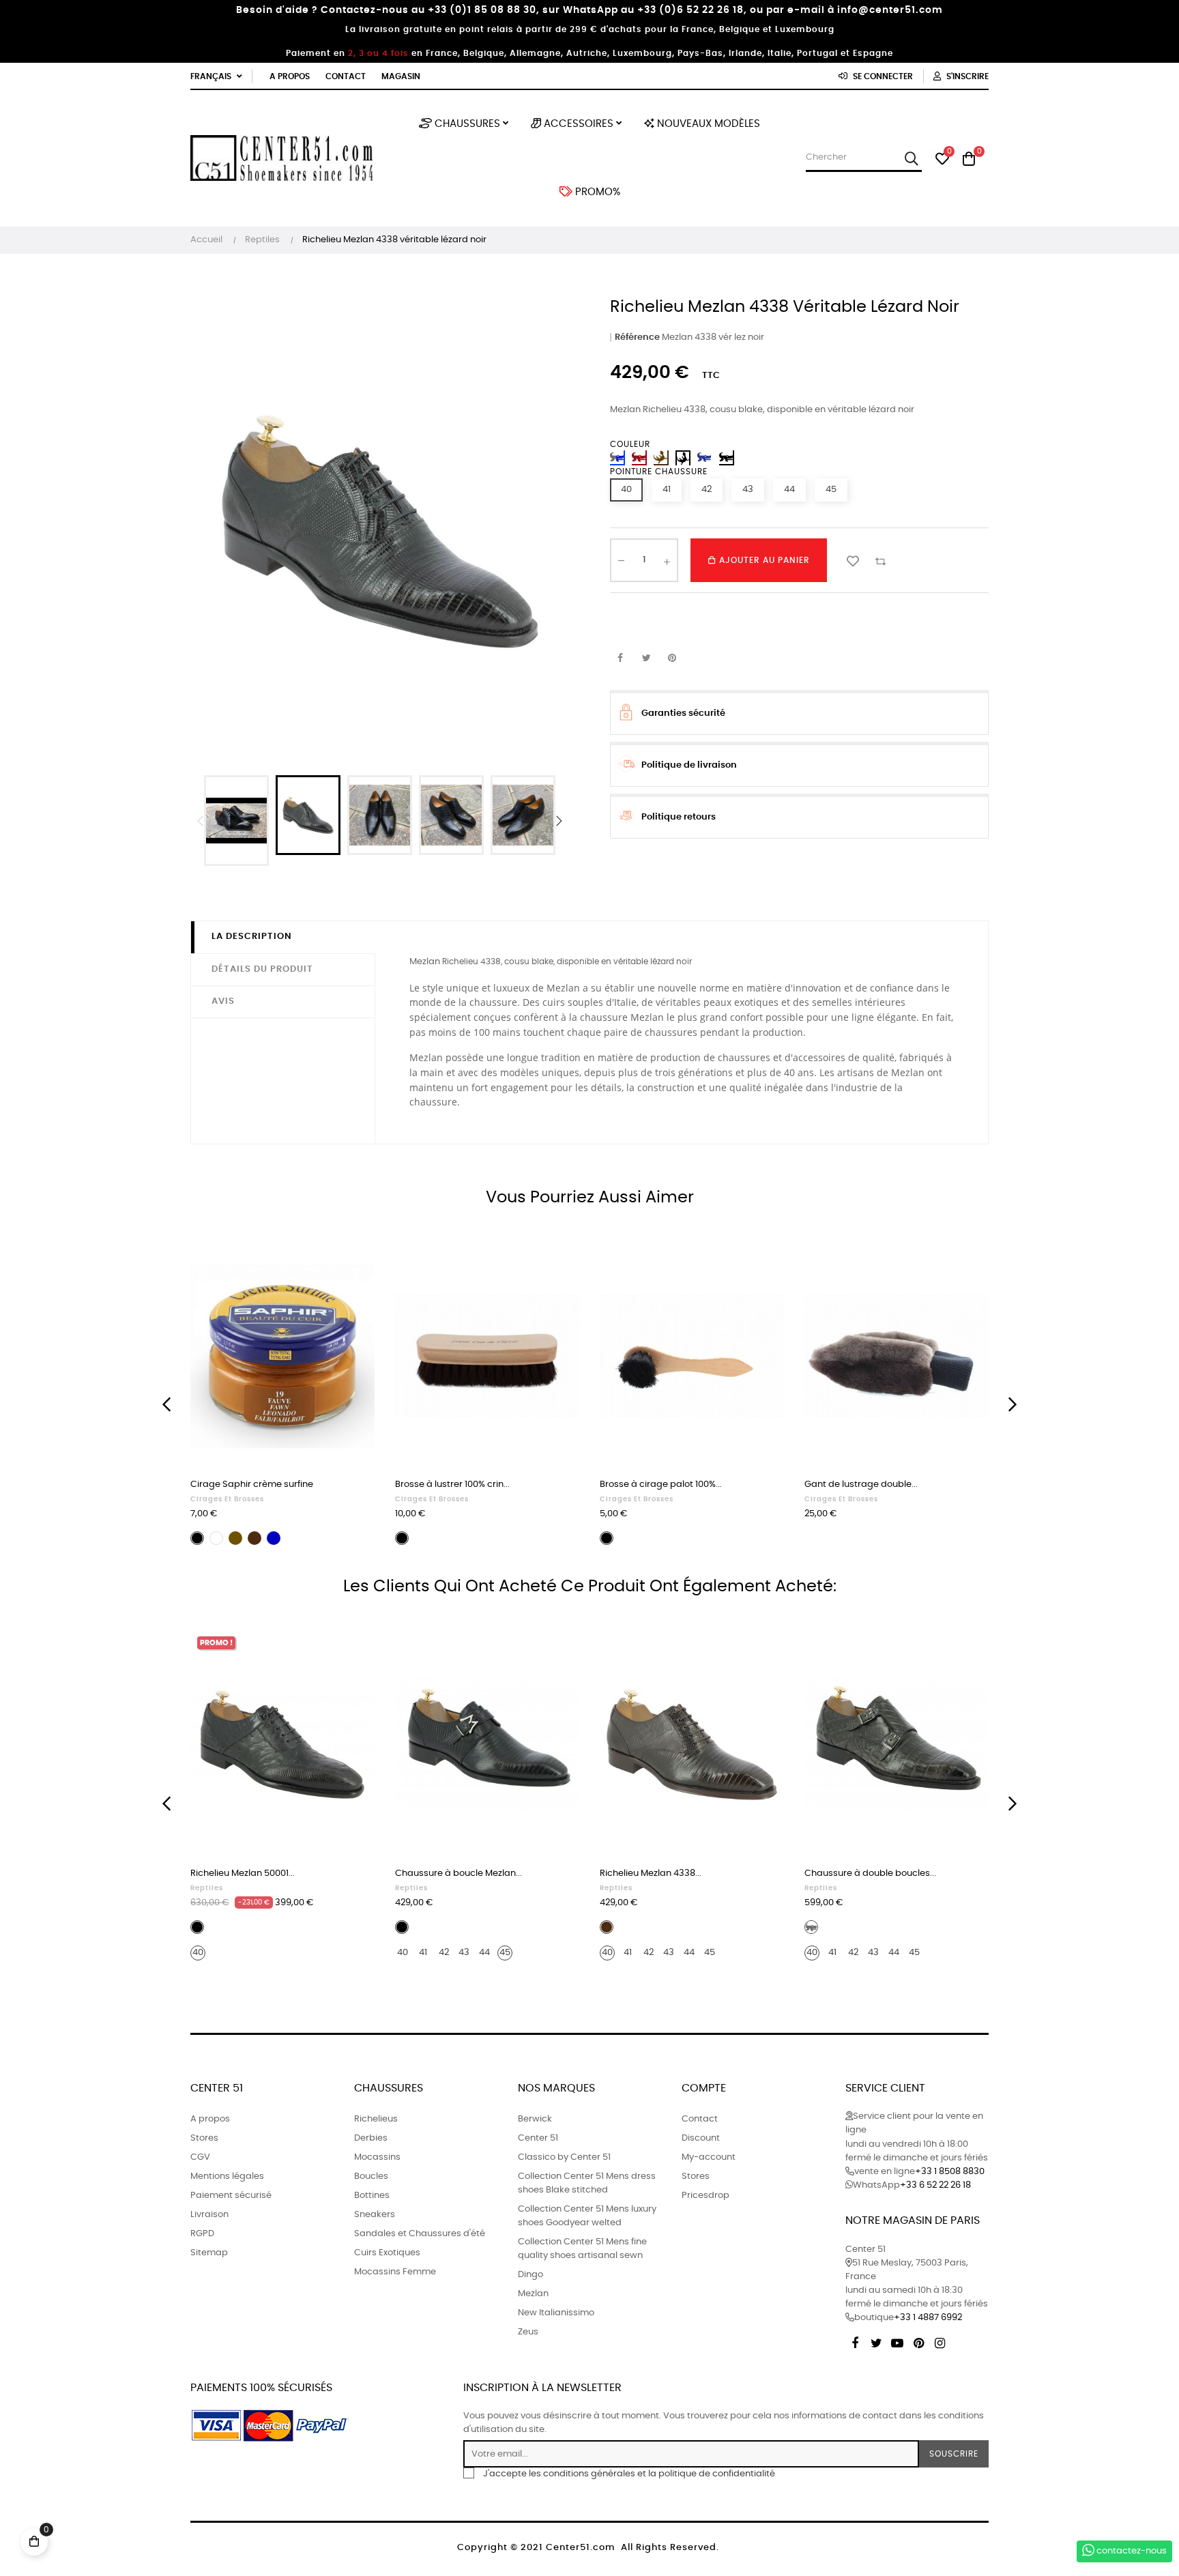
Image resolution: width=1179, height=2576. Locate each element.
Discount (701, 2138)
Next (559, 821)
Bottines (372, 2196)
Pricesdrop (705, 2196)
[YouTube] (897, 2341)
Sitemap (209, 2253)
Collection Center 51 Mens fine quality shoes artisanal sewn (582, 2249)
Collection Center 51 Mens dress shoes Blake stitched (587, 2183)
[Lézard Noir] (683, 458)
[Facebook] (855, 2341)
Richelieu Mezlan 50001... (243, 1873)
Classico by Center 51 (564, 2157)
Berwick (535, 2119)
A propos (290, 76)
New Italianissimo (556, 2313)
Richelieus (376, 2119)
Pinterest (672, 659)
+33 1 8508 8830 (950, 2172)
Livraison (209, 2215)
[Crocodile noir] (727, 458)
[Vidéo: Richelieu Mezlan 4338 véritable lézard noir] (236, 821)
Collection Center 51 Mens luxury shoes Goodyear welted (587, 2216)
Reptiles (207, 1888)
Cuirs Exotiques (387, 2253)
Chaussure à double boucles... (870, 1873)
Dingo (530, 2275)
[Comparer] (880, 560)
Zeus (528, 2332)
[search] (911, 158)
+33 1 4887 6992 (928, 2318)
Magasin (401, 76)
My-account (709, 2157)
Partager (620, 659)
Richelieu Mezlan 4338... (651, 1873)
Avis (223, 1001)
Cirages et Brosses (227, 1499)
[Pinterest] (918, 2341)
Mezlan (533, 2294)
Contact (346, 76)
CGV (200, 2157)
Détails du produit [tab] (262, 969)
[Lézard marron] (661, 458)
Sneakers (375, 2215)
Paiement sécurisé (231, 2196)
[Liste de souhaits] (853, 560)
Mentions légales (227, 2176)
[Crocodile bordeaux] (639, 458)
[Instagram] (940, 2341)
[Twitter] (876, 2341)
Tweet (646, 659)
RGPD (202, 2234)
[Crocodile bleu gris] (617, 458)
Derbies (371, 2138)
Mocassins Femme (395, 2272)
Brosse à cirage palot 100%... (661, 1485)
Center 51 (538, 2138)
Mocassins (377, 2157)
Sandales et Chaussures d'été (420, 2234)
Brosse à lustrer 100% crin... (452, 1485)
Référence (637, 337)
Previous (201, 821)
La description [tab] (252, 937)
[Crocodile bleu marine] (705, 458)
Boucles (371, 2176)
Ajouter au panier (763, 560)
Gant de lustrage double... (861, 1485)
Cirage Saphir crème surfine (252, 1485)
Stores (204, 2138)
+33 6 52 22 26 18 (935, 2185)
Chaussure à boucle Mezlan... (458, 1873)
